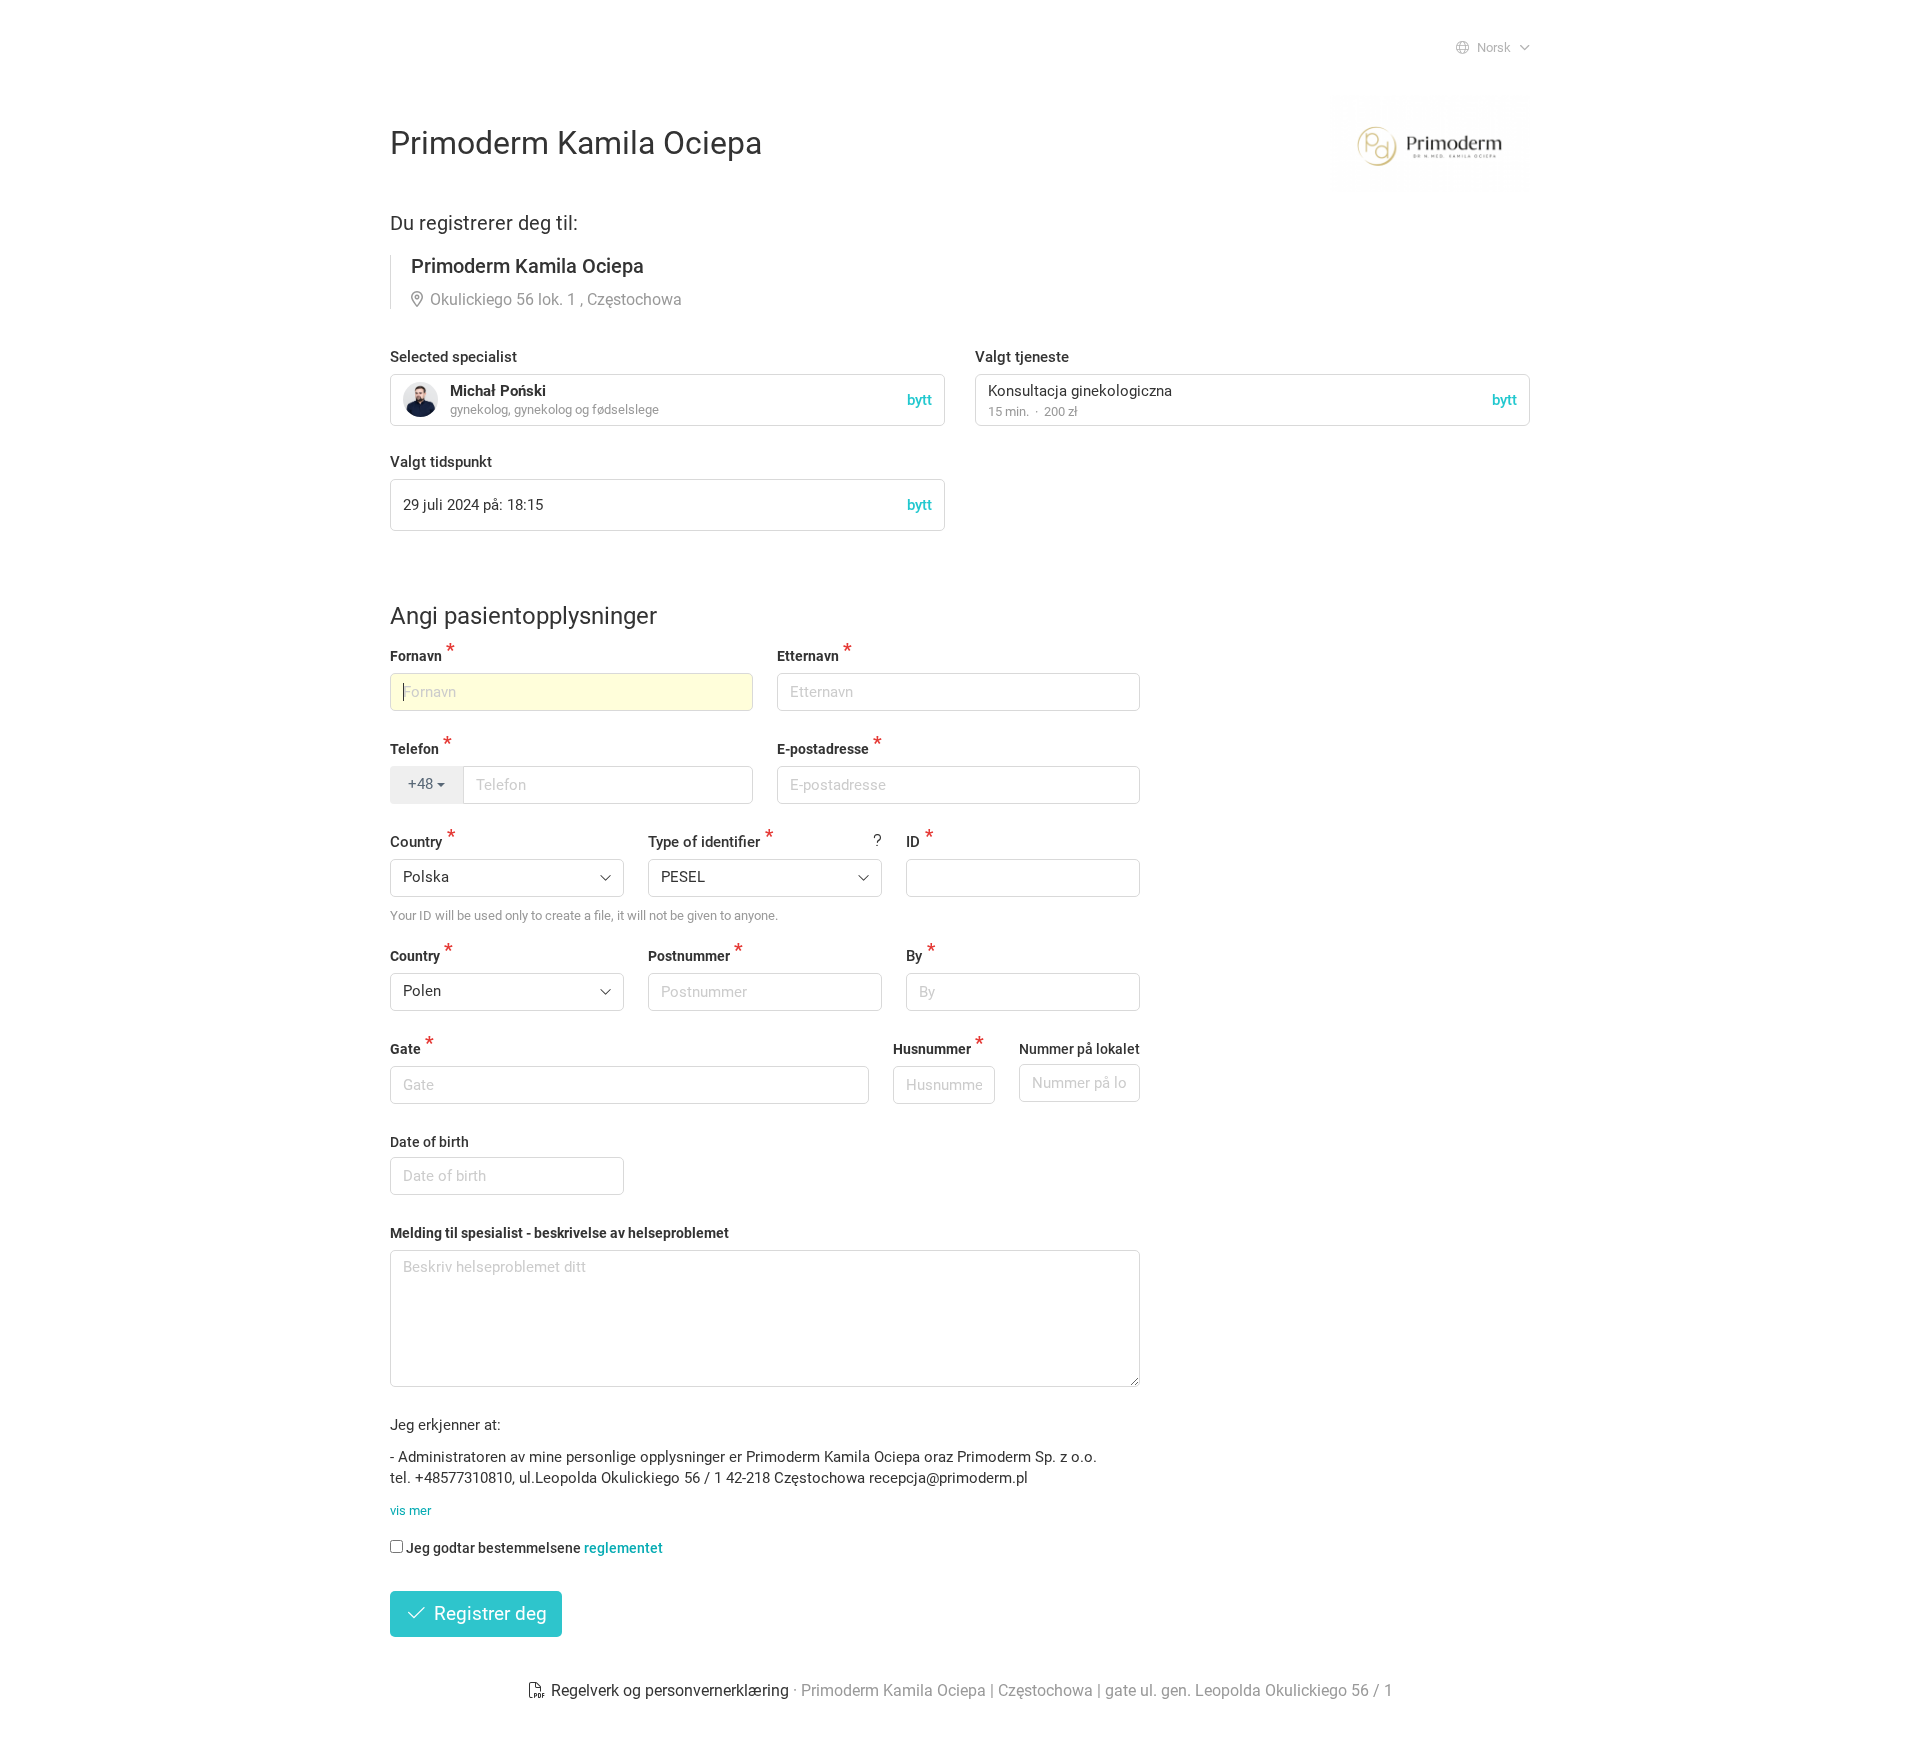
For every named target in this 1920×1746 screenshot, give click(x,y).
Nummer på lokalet (1079, 1049)
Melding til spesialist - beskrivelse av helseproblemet (559, 1233)
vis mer (410, 1510)
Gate (405, 1049)
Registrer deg (488, 1613)
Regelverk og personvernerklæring (670, 1690)
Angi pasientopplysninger (523, 616)
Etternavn (808, 656)
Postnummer (689, 956)
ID (913, 842)
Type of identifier (704, 842)
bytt (1504, 400)
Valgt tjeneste (1022, 357)
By (914, 956)
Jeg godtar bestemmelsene (534, 1548)
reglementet (623, 1548)
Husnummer (932, 1049)
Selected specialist (453, 357)
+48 (422, 784)
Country (416, 842)
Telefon (414, 749)
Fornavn (416, 656)
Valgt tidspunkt (441, 462)
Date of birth (429, 1142)
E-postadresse (823, 749)
